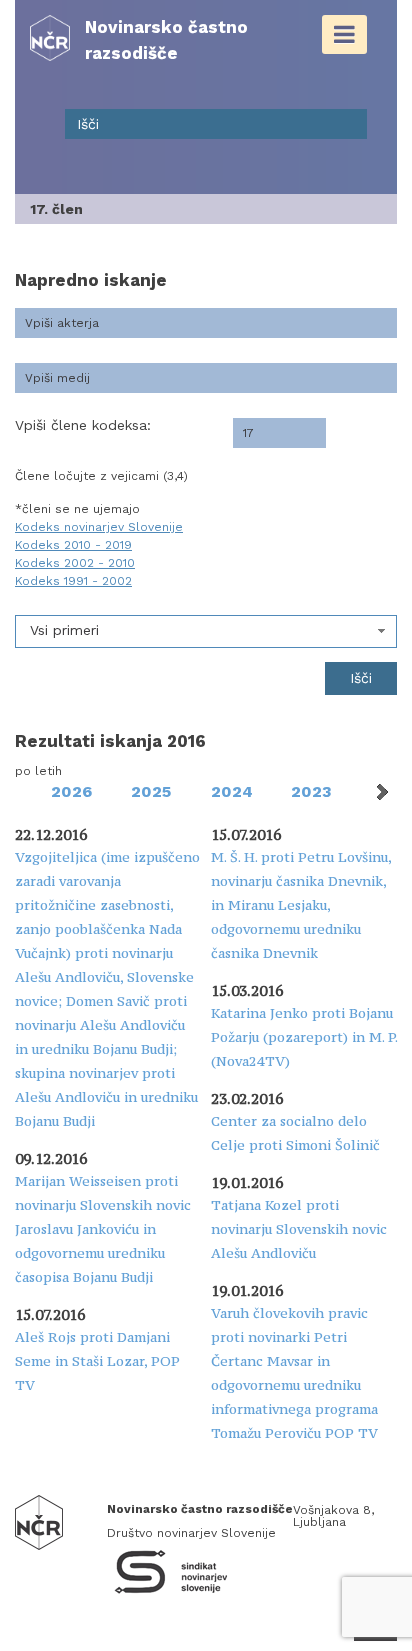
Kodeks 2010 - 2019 (73, 545)
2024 (232, 791)
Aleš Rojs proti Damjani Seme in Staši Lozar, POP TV (97, 1361)
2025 (151, 791)
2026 (71, 791)
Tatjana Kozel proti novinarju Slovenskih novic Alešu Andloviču (299, 1229)
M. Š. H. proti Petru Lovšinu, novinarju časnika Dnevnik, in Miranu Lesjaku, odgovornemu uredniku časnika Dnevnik (301, 905)
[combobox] (206, 631)
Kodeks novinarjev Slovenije (99, 527)
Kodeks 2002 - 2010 (75, 563)
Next (381, 792)
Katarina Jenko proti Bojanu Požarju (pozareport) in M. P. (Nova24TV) (304, 1037)
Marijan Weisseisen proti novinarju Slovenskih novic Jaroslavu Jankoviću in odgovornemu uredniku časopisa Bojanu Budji (103, 1229)
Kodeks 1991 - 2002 (73, 581)
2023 (311, 791)
